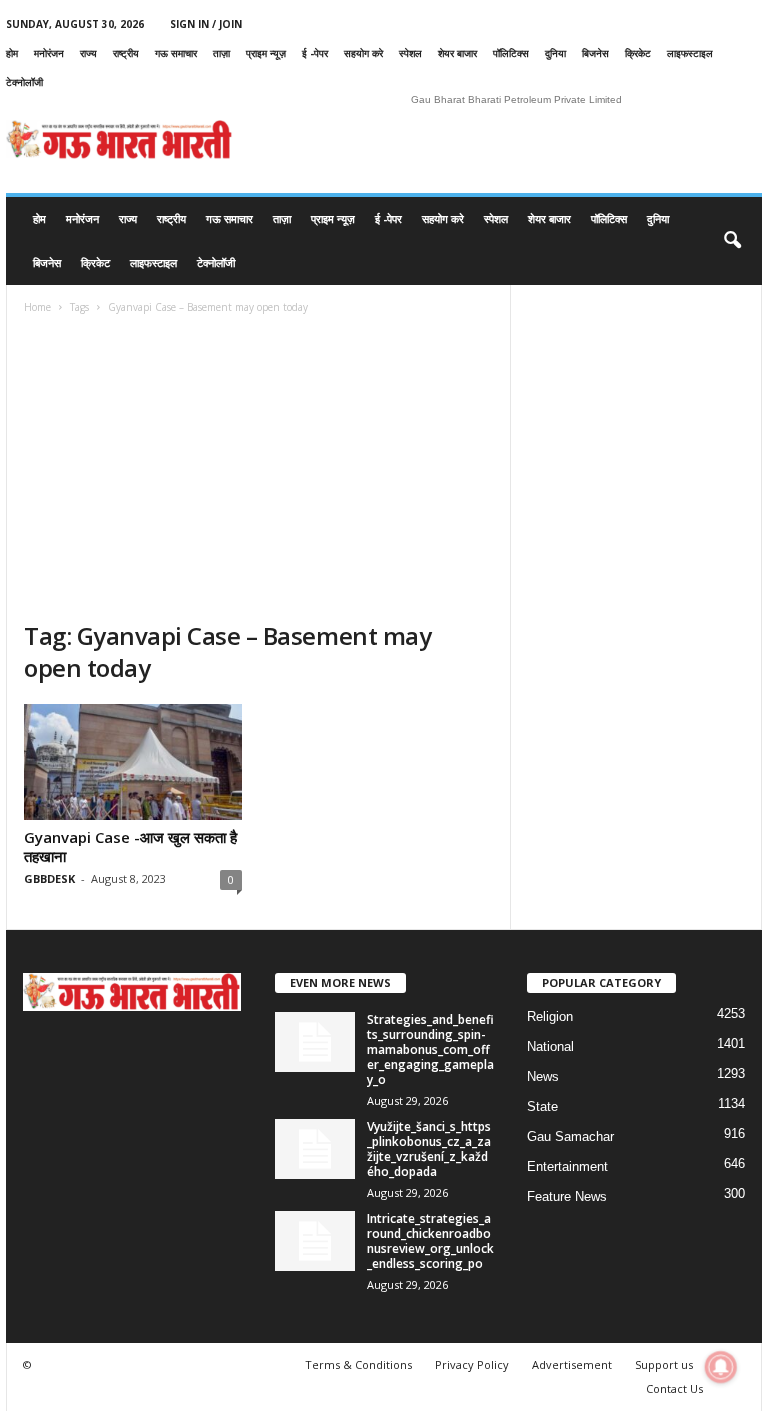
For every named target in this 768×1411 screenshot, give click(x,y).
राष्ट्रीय (126, 53)
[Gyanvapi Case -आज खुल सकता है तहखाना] (133, 762)
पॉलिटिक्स (511, 53)
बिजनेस (595, 53)
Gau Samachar (570, 1136)
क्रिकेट (638, 53)
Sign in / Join (206, 24)
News (543, 1076)
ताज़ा (221, 53)
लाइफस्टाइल (690, 53)
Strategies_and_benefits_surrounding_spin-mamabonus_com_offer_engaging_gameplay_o (430, 1049)
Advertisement (572, 1364)
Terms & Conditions (358, 1364)
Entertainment (567, 1166)
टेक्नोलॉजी (24, 82)
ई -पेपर (315, 53)
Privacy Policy (472, 1364)
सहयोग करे (363, 53)
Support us (664, 1364)
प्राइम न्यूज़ (266, 53)
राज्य (88, 53)
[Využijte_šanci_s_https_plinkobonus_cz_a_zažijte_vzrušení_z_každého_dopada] (315, 1149)
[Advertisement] (258, 470)
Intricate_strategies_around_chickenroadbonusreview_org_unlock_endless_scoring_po (430, 1241)
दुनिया (555, 53)
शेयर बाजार (457, 53)
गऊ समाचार (176, 53)
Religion (550, 1016)
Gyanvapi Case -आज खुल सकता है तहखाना (130, 846)
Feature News (567, 1196)
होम (12, 53)
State (542, 1106)
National (550, 1046)
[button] (732, 241)
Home (37, 307)
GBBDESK (49, 878)
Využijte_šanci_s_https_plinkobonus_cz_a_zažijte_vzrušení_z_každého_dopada (429, 1149)
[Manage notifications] (721, 1367)
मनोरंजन (49, 53)
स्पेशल (410, 53)
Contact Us (674, 1388)
